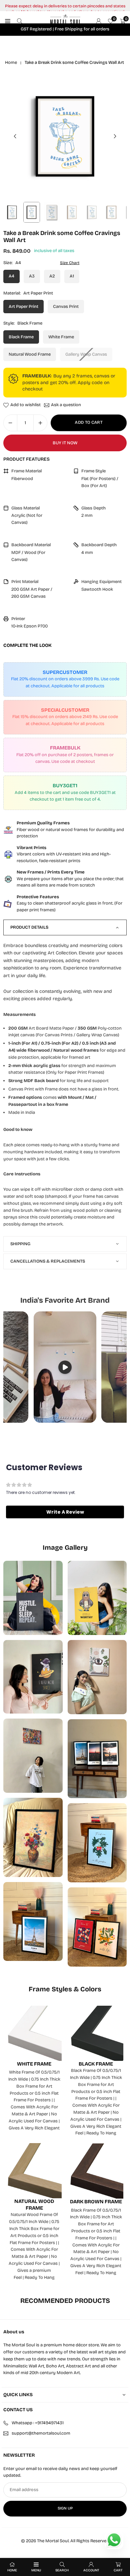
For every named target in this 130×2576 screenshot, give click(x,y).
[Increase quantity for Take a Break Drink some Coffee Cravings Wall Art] (40, 423)
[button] (115, 136)
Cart (118, 2570)
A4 (11, 276)
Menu (36, 2570)
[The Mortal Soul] (65, 21)
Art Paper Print (23, 307)
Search (62, 2570)
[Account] (99, 21)
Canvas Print (66, 307)
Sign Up (65, 2508)
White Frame (61, 337)
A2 (52, 276)
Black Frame (21, 337)
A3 (32, 276)
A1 (72, 276)
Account (91, 2570)
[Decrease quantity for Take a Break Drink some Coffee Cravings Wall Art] (10, 423)
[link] (65, 830)
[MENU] (8, 21)
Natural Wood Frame (30, 354)
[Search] (20, 21)
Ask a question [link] (66, 405)
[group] (65, 136)
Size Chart (70, 263)
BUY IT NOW (65, 443)
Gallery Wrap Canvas (86, 354)
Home (11, 63)
